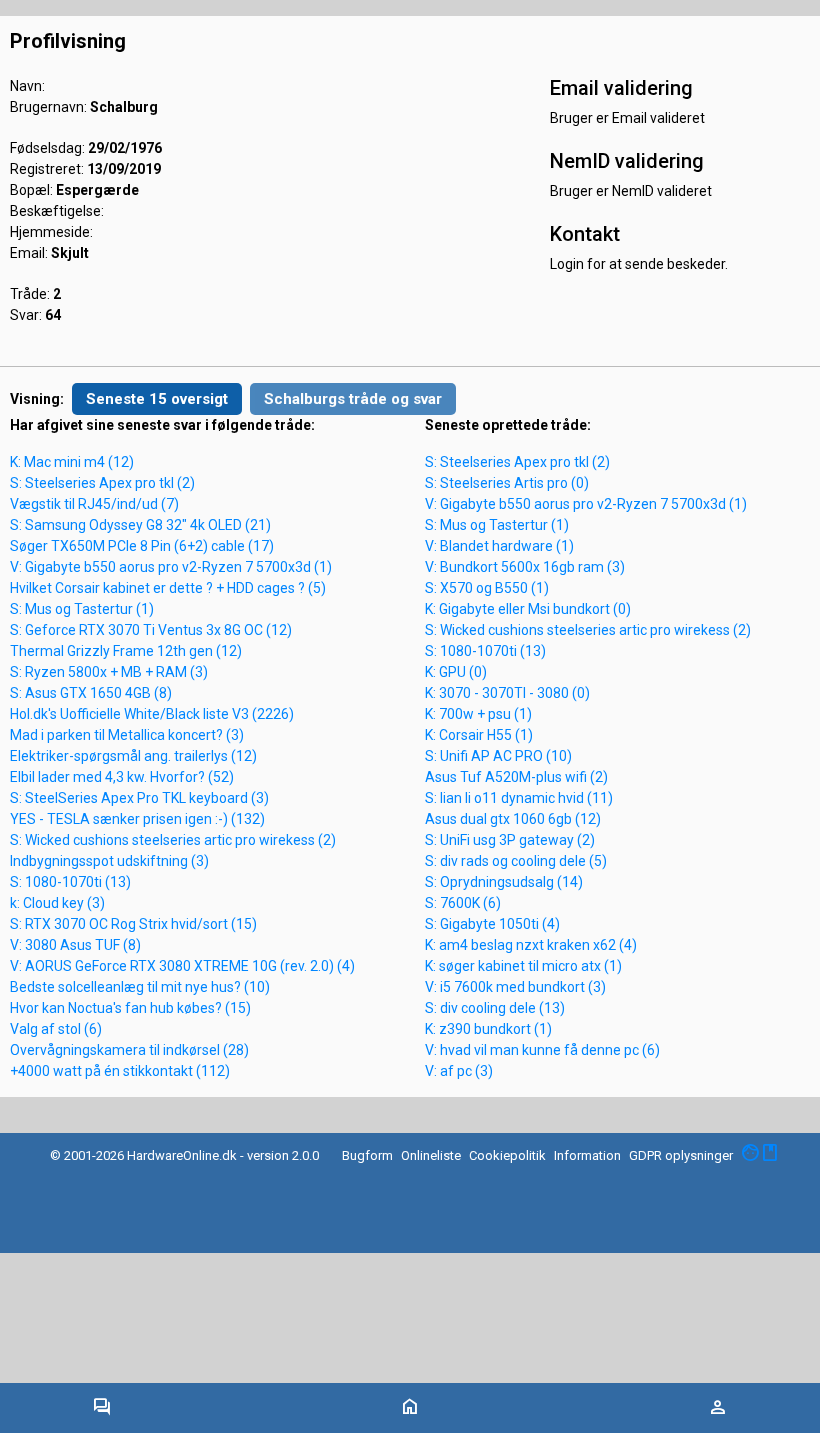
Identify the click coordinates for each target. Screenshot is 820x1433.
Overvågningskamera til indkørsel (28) (129, 1050)
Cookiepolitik (507, 1155)
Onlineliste (431, 1155)
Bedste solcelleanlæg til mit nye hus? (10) (140, 987)
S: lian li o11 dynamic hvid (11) (519, 798)
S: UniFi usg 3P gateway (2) (510, 840)
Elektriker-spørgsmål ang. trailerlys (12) (133, 756)
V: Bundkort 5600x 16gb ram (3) (525, 567)
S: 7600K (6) (463, 903)
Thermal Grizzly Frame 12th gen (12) (126, 651)
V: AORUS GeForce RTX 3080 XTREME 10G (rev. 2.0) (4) (182, 966)
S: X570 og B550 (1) (487, 588)
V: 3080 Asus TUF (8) (75, 945)
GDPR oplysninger (681, 1155)
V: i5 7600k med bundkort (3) (515, 987)
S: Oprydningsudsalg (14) (504, 882)
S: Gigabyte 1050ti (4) (492, 924)
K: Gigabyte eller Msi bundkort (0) (528, 609)
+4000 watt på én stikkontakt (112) (120, 1071)
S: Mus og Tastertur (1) (82, 609)
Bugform (367, 1155)
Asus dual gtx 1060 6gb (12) (513, 819)
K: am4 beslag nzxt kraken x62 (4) (531, 945)
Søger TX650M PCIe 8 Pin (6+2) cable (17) (142, 546)
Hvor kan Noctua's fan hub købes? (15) (130, 1008)
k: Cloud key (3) (57, 903)
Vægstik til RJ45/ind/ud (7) (94, 504)
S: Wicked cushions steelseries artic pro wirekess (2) (173, 840)
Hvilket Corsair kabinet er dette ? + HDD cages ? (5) (168, 588)
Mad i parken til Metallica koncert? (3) (127, 735)
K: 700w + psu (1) (478, 714)
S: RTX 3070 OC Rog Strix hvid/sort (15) (133, 924)
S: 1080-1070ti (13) (70, 882)
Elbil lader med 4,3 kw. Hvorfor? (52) (122, 777)
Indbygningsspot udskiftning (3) (109, 861)
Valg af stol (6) (56, 1029)
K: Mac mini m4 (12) (72, 462)
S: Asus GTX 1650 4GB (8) (91, 693)
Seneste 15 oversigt (157, 399)
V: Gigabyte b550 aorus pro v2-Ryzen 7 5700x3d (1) (171, 567)
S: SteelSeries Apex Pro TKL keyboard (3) (139, 798)
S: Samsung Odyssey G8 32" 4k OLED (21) (140, 525)
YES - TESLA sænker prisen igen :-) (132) (137, 819)
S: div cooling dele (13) (495, 1008)
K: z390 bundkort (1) (488, 1029)
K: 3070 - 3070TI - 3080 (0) (507, 693)
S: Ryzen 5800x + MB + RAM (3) (109, 672)
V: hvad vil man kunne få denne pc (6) (542, 1050)
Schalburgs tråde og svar (353, 399)
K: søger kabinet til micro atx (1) (523, 966)
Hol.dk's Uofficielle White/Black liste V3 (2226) (152, 714)
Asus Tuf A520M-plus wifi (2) (516, 777)
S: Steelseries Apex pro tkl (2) (102, 483)
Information (587, 1155)
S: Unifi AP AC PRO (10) (498, 756)
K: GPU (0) (456, 672)
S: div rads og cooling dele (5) (516, 861)
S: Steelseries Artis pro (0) (507, 483)
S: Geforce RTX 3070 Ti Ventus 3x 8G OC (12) (151, 630)
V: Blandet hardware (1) (499, 546)
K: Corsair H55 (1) (479, 735)
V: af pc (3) (459, 1071)
